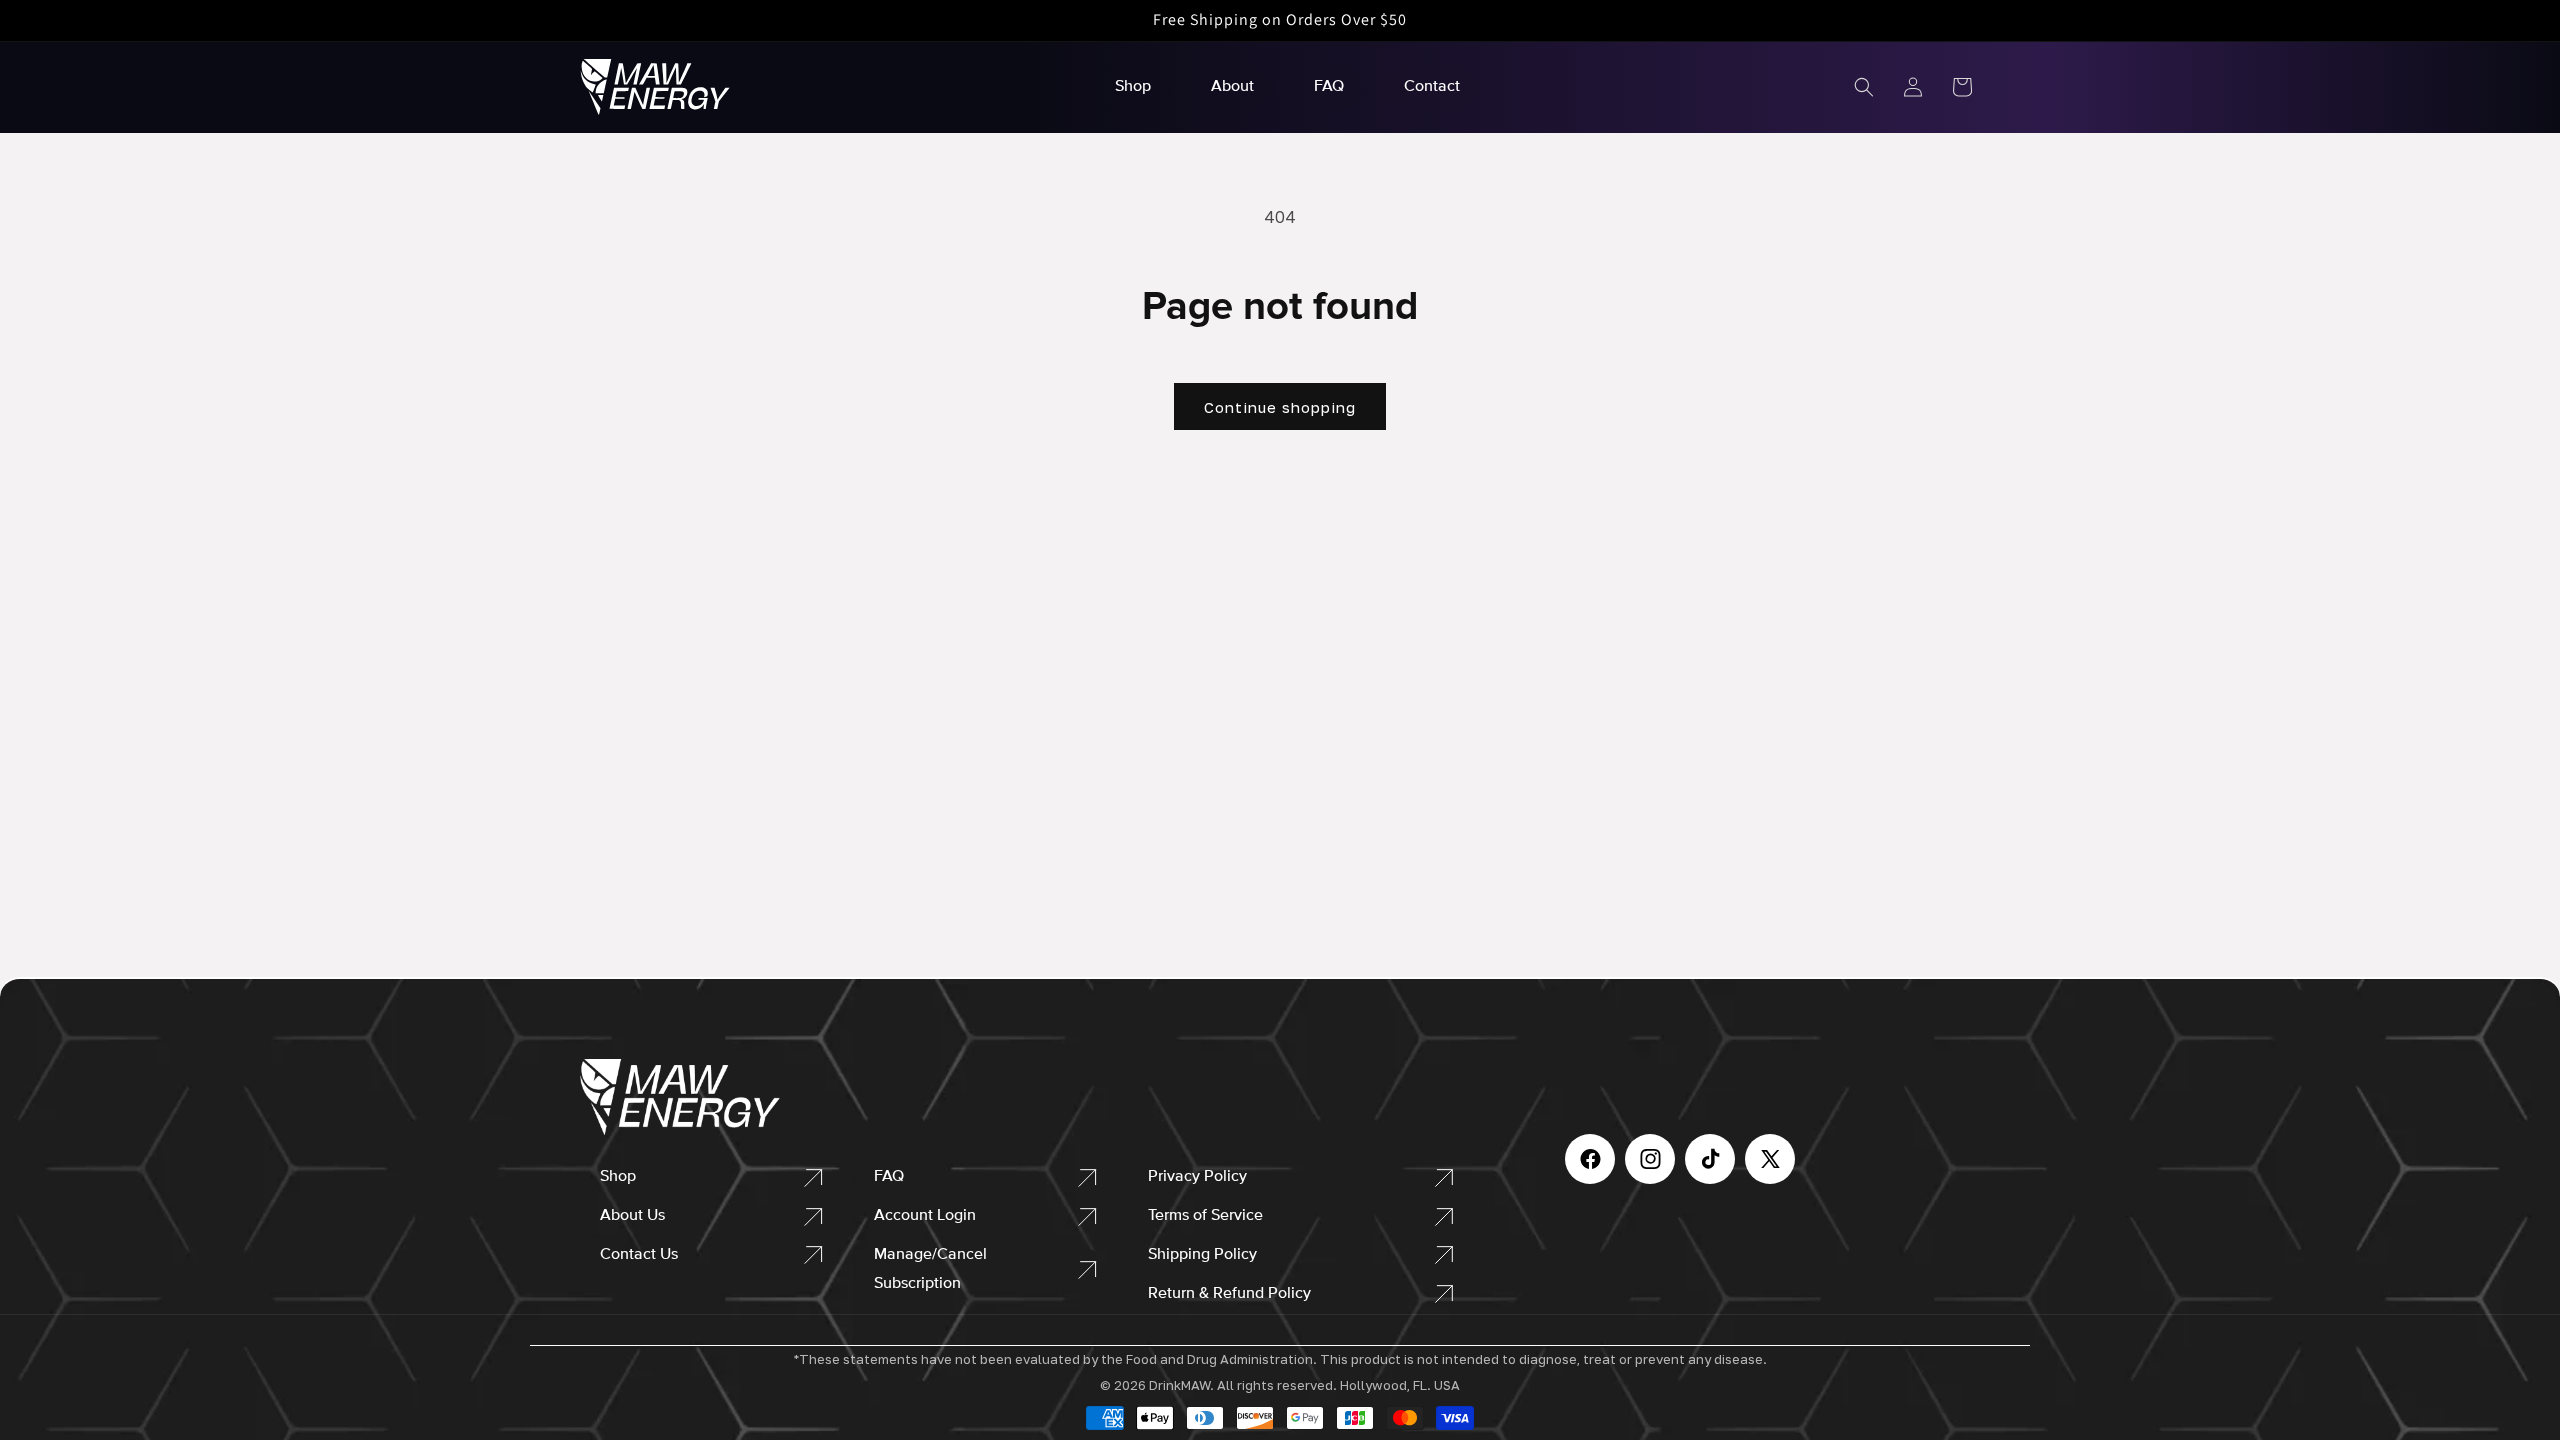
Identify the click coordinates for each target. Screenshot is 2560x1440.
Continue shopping (1280, 407)
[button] (1864, 87)
